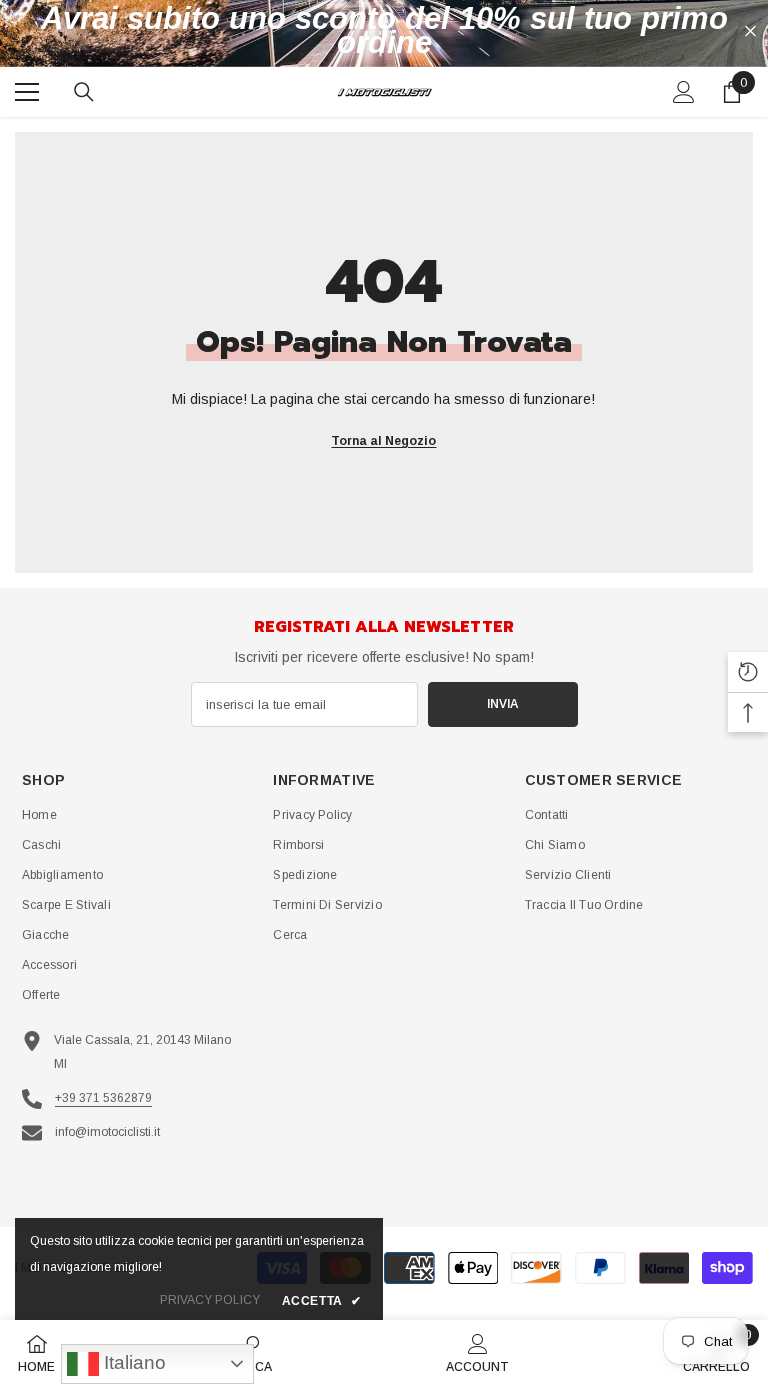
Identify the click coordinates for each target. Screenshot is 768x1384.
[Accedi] (684, 92)
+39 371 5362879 (103, 1098)
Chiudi (750, 31)
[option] (384, 31)
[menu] (27, 92)
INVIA (502, 704)
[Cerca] (84, 92)
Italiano (132, 1362)
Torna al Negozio (383, 441)
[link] (477, 1352)
